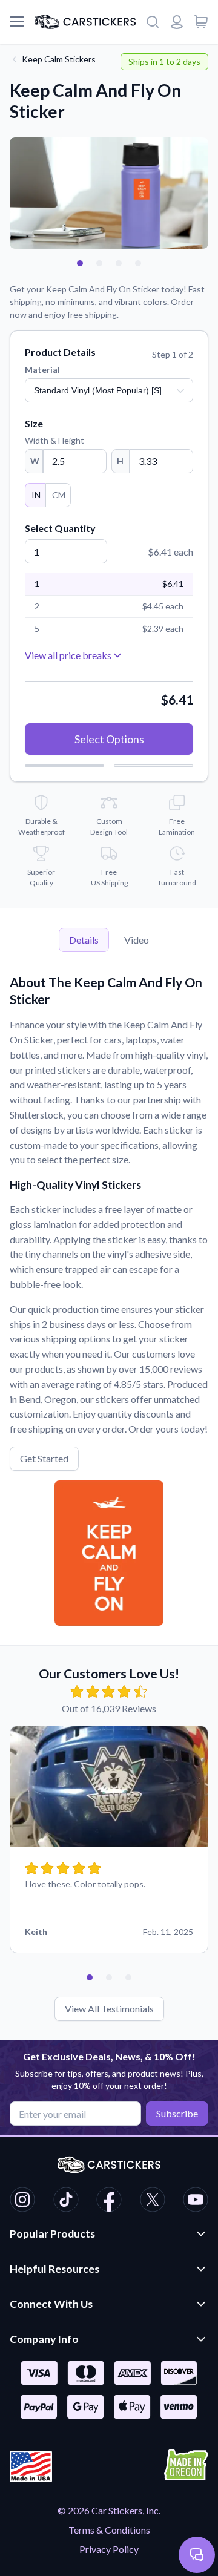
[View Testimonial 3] (128, 1977)
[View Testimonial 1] (90, 1977)
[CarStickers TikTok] (66, 2201)
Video (137, 940)
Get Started (44, 1458)
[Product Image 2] (99, 263)
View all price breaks (68, 655)
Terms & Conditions (109, 2530)
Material (42, 370)
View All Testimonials (109, 2009)
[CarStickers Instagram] (22, 2201)
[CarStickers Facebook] (109, 2201)
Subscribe (177, 2113)
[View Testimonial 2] (109, 1977)
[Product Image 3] (119, 263)
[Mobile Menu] (17, 22)
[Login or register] (177, 22)
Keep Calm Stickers (59, 59)
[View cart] (201, 22)
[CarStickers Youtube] (196, 2201)
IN (36, 495)
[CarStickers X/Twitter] (153, 2201)
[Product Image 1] (80, 263)
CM (59, 495)
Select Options (109, 739)
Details (84, 940)
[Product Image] (138, 263)
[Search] (153, 22)
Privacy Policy (109, 2549)
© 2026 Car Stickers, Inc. (109, 2510)
